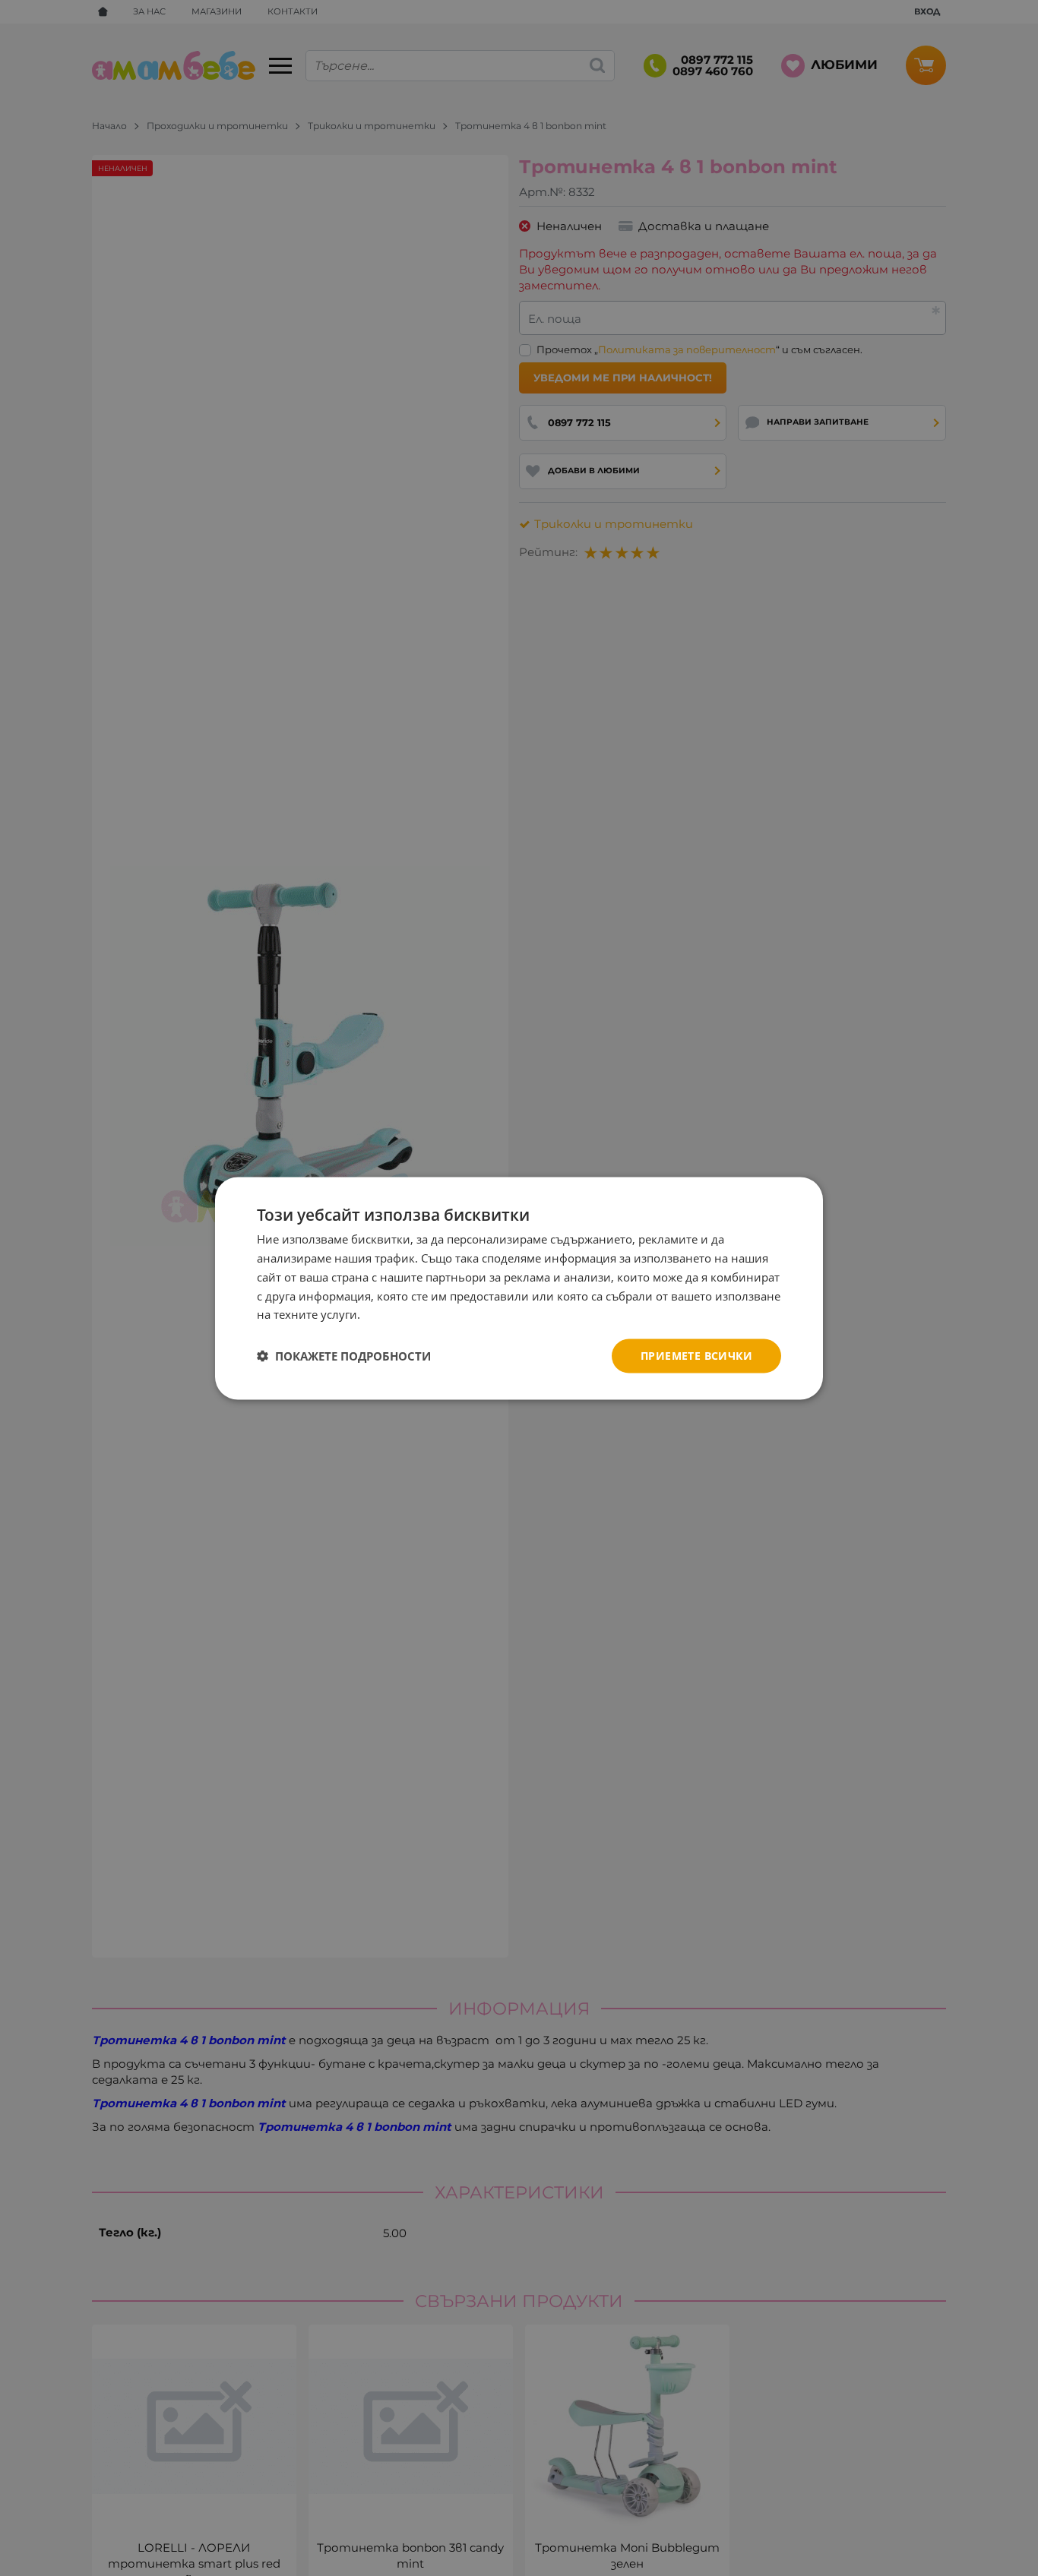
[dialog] (519, 1288)
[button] (344, 1356)
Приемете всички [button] (696, 1355)
